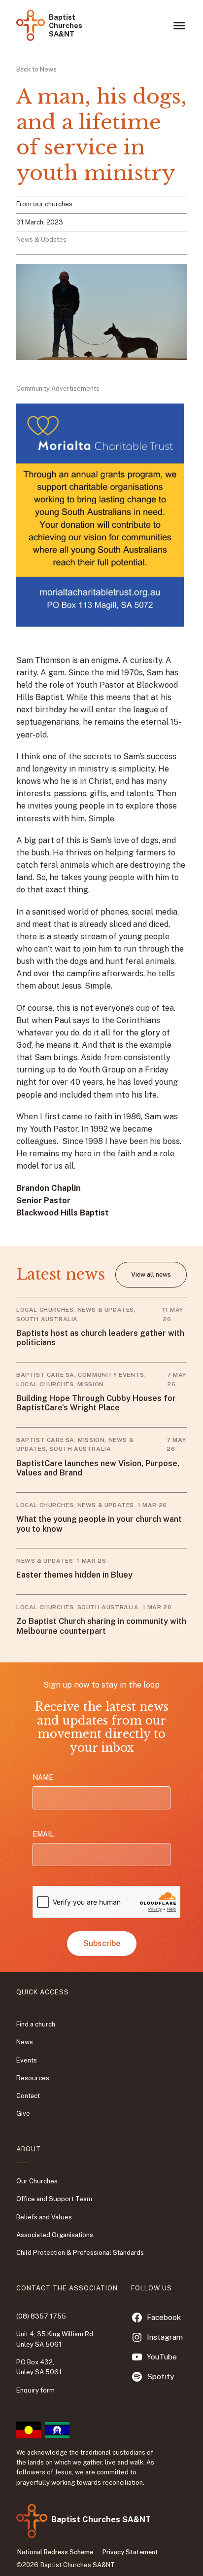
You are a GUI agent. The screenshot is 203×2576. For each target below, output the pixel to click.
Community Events (111, 1375)
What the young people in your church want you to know (99, 1524)
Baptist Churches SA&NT (66, 26)
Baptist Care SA (45, 1375)
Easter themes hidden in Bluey (74, 1575)
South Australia (47, 1319)
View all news (151, 1274)
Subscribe (102, 1943)
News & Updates (41, 239)
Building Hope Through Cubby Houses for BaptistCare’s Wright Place (96, 1403)
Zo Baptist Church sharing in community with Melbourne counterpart (101, 1626)
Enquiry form (35, 2390)
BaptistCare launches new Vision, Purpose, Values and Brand (98, 1468)
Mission (91, 1384)
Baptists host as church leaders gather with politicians (100, 1338)
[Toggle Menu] (179, 25)
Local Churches (45, 1310)
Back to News (36, 69)
